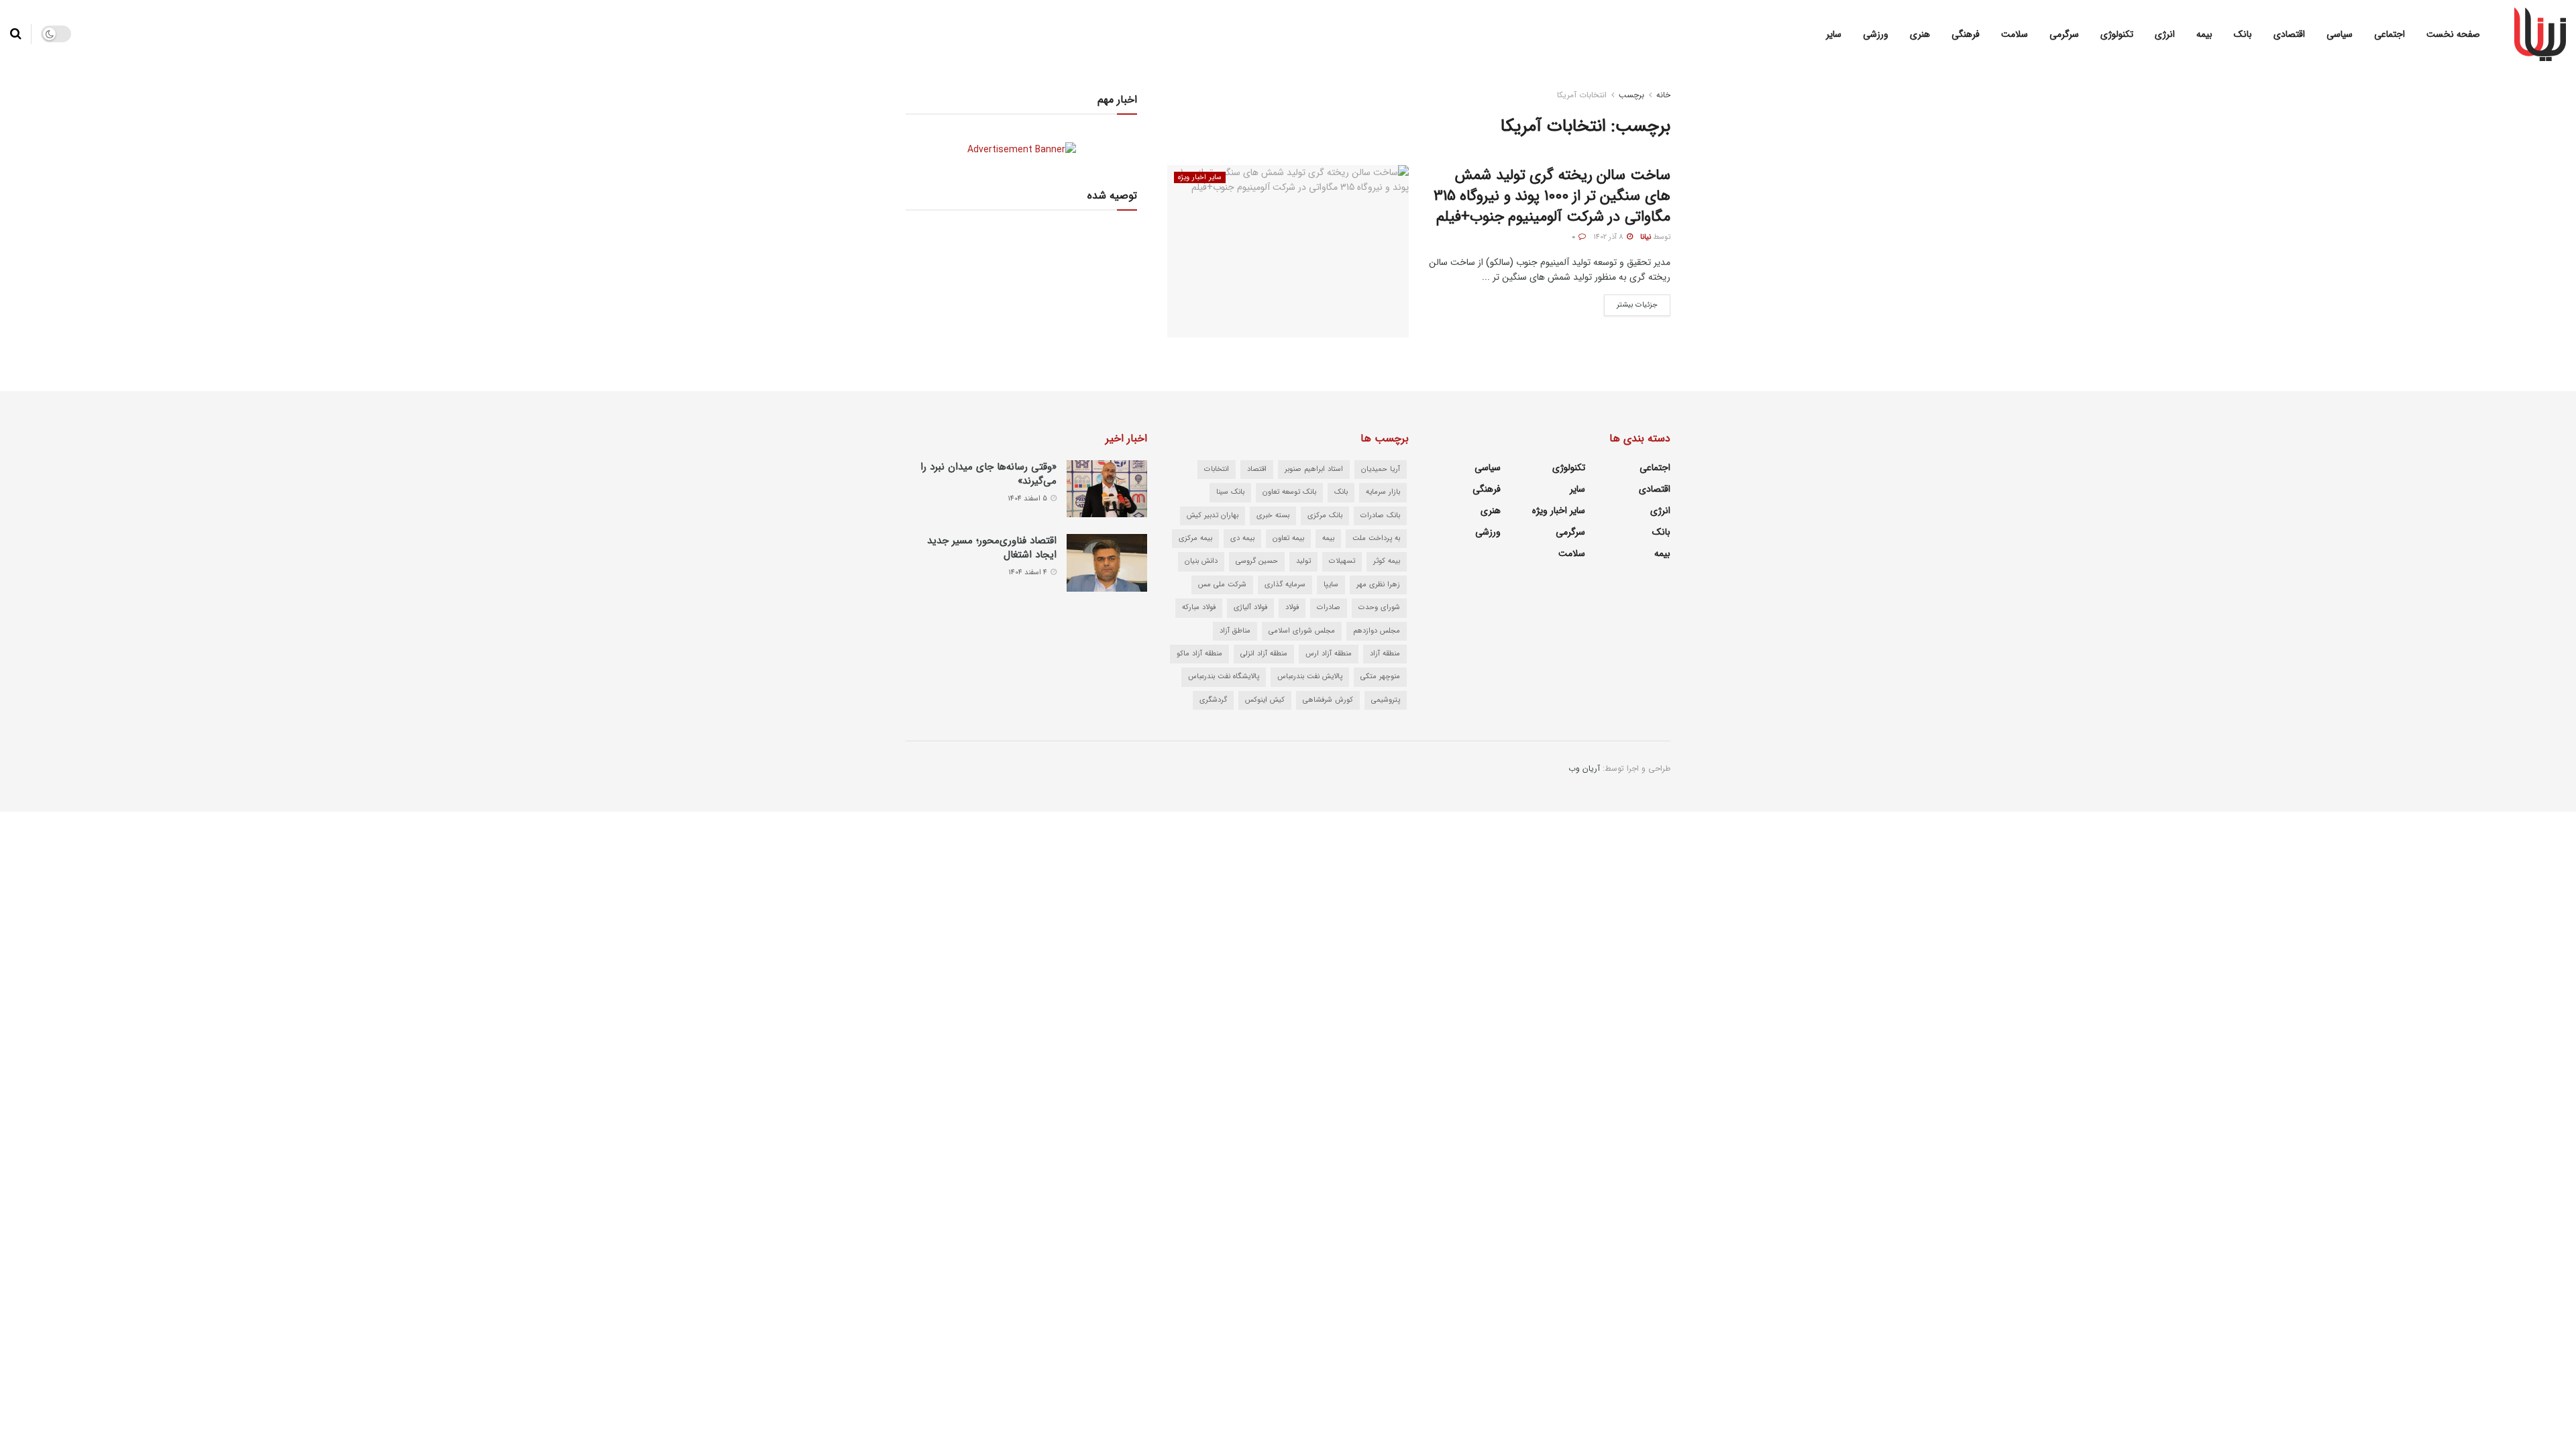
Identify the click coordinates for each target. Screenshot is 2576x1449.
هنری (1920, 34)
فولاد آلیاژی (1250, 607)
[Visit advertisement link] (1021, 149)
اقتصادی (2289, 34)
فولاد (1292, 607)
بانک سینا (1230, 492)
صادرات (1329, 607)
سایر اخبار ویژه (1200, 177)
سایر (1834, 34)
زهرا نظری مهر (1378, 585)
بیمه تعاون (1288, 538)
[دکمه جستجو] (16, 34)
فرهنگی (1966, 34)
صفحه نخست (2453, 34)
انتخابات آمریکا (1582, 95)
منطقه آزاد (1385, 654)
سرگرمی (2064, 34)
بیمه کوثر (1387, 561)
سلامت (2015, 34)
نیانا (1646, 237)
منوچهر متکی (1380, 677)
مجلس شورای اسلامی (1302, 631)
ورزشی (1876, 34)
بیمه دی (1242, 538)
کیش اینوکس (1265, 700)
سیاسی (2340, 34)
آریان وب (1584, 768)
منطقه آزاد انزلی (1264, 654)
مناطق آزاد (1235, 631)
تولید (1303, 561)
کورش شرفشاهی (1328, 700)
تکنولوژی (2117, 34)
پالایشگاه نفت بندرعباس (1224, 677)
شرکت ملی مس (1222, 585)
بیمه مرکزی (1195, 538)
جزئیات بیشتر (1631, 303)
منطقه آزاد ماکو (1199, 654)
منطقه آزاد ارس (1329, 654)
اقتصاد (1257, 469)
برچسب (1631, 95)
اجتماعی (2390, 34)
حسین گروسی (1257, 561)
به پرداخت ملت (1376, 538)
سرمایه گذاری (1285, 585)
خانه (1663, 95)
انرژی (2165, 34)
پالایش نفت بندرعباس (1310, 677)
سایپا (1331, 585)
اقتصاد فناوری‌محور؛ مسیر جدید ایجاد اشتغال (992, 548)
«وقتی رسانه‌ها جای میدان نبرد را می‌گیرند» (988, 474)
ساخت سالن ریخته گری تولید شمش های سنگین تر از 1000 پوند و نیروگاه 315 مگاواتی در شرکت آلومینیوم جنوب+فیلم (1552, 196)
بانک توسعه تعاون (1289, 492)
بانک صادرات (1380, 516)
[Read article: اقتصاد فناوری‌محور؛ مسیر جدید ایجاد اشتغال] (1107, 563)
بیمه (2204, 34)
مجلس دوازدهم (1377, 631)
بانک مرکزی (1325, 516)
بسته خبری (1273, 516)
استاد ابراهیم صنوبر (1314, 469)
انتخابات (1217, 469)
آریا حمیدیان (1381, 469)
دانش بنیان (1201, 561)
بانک (2243, 34)
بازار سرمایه (1383, 492)
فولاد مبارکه (1199, 607)
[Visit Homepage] (2540, 34)
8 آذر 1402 (1609, 237)
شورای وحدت (1379, 607)
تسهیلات (1342, 561)
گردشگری (1213, 700)
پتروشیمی (1386, 700)
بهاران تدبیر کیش (1213, 516)
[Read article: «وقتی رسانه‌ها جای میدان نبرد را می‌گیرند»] (1107, 489)
